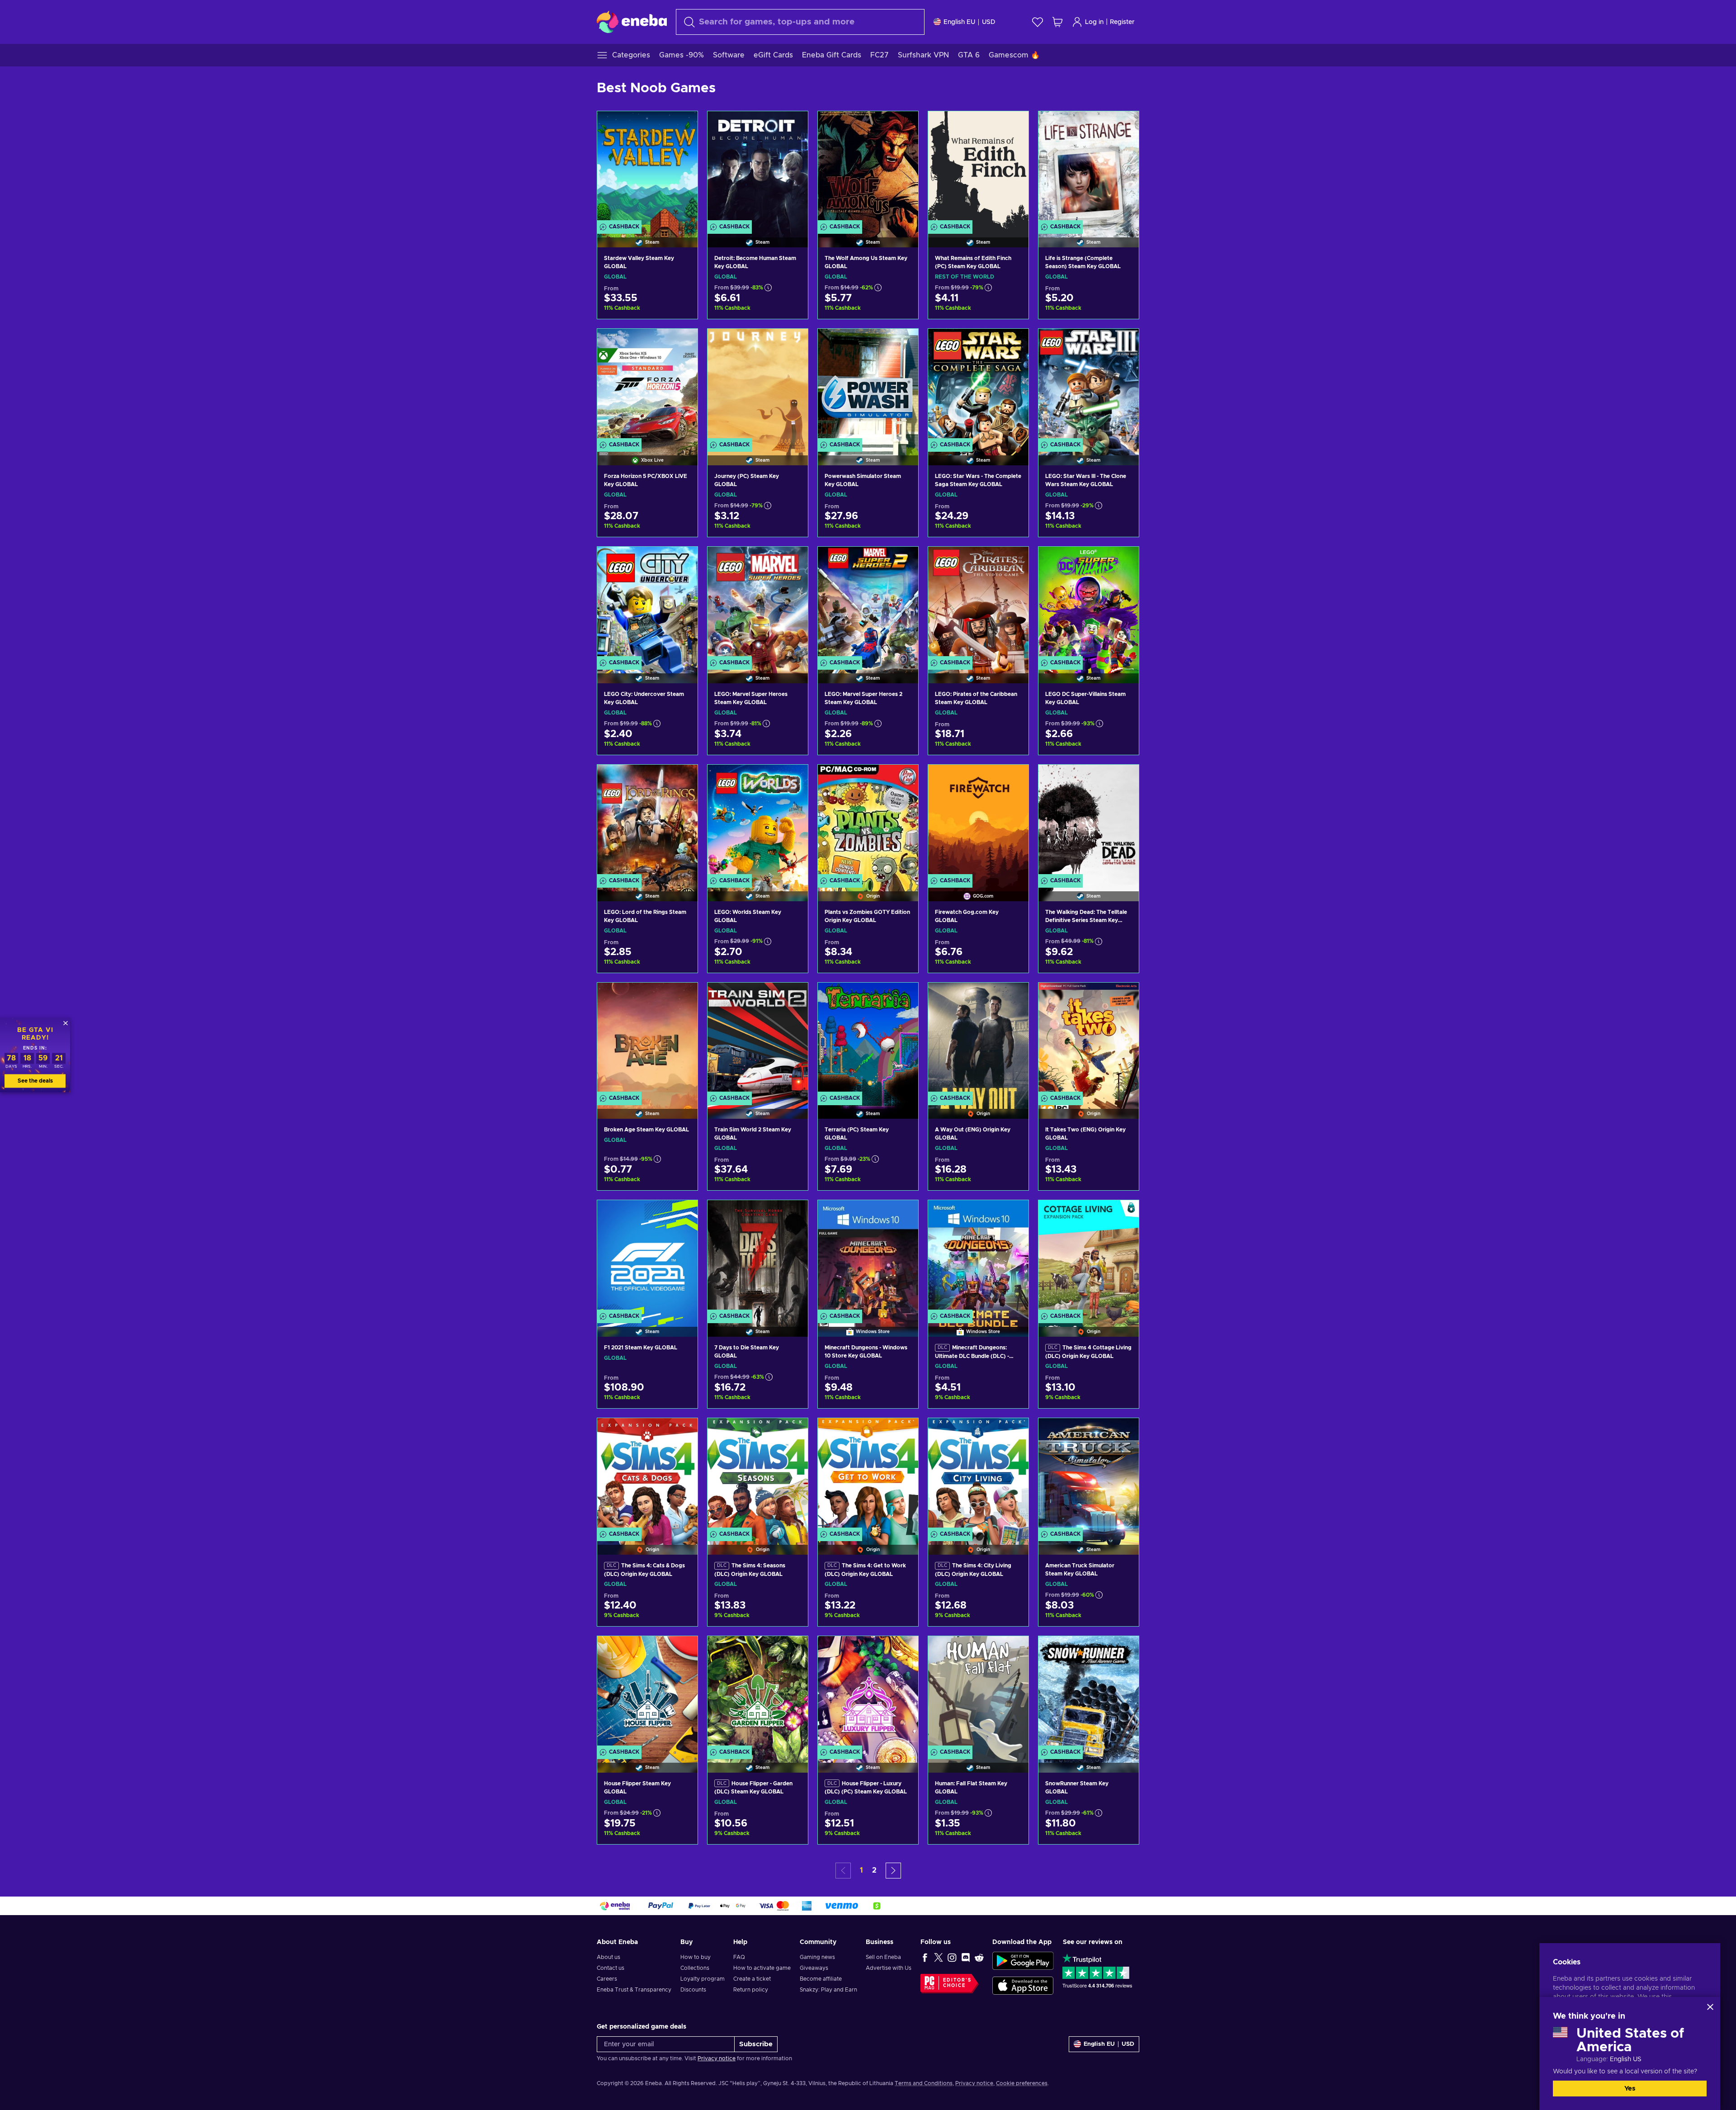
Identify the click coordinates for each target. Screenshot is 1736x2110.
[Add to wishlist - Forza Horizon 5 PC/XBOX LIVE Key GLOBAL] (682, 343)
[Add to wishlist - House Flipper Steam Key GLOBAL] (682, 1651)
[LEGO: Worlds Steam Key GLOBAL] (758, 821)
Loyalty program (703, 1979)
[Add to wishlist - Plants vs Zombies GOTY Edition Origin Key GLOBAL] (903, 779)
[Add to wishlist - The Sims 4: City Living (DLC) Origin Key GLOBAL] (1013, 1433)
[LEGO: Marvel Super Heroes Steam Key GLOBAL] (758, 603)
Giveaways (814, 1968)
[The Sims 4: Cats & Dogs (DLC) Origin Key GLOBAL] (647, 1475)
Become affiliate (821, 1979)
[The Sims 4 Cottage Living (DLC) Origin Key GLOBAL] (1089, 1257)
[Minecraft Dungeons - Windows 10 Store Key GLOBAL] (868, 1257)
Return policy (751, 1990)
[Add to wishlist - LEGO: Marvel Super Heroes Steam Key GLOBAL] (793, 561)
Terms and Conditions (924, 2083)
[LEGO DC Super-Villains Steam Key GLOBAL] (1089, 603)
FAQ (739, 1957)
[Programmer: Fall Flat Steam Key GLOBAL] (978, 1693)
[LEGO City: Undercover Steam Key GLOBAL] (647, 603)
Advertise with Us (889, 1968)
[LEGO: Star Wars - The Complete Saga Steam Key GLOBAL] (978, 386)
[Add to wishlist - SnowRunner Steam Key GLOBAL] (1123, 1651)
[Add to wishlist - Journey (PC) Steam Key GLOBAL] (793, 343)
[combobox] (800, 22)
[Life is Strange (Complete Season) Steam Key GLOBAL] (1089, 168)
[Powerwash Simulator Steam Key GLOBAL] (868, 386)
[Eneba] (632, 22)
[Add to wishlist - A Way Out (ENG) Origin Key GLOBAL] (1013, 997)
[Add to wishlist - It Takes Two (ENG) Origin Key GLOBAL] (1123, 997)
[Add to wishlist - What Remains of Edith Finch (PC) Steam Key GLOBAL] (1013, 126)
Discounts (693, 1990)
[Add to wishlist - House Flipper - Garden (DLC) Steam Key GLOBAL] (793, 1651)
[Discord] (966, 1957)
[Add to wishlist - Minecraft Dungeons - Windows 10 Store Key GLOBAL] (903, 1215)
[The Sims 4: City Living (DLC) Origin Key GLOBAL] (978, 1475)
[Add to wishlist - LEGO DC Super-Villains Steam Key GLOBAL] (1123, 561)
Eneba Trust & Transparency (634, 1990)
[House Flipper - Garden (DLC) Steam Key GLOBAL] (758, 1693)
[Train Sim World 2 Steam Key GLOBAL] (758, 1039)
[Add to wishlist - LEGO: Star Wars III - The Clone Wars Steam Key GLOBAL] (1123, 343)
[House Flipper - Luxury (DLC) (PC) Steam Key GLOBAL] (868, 1693)
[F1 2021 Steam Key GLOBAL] (647, 1257)
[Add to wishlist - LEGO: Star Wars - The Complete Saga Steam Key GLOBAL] (1013, 343)
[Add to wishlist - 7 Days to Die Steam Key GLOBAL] (793, 1215)
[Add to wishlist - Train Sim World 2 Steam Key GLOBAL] (793, 997)
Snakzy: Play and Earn (828, 1990)
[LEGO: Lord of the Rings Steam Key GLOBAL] (647, 821)
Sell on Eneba (883, 1957)
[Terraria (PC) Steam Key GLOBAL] (868, 1039)
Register (1122, 22)
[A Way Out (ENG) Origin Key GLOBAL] (978, 1039)
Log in (1094, 22)
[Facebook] (925, 1957)
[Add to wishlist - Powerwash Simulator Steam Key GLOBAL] (903, 343)
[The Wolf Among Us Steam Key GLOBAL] (868, 168)
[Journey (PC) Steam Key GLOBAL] (758, 386)
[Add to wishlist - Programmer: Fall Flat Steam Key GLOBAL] (1013, 1651)
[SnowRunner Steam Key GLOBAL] (1089, 1693)
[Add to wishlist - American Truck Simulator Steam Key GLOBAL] (1123, 1433)
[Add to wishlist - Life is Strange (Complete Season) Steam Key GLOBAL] (1123, 126)
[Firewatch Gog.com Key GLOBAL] (978, 821)
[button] (893, 1871)
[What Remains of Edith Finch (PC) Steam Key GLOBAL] (978, 168)
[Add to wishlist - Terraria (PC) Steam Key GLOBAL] (903, 997)
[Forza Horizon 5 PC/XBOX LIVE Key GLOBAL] (647, 386)
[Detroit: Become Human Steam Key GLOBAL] (758, 168)
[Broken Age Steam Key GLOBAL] (647, 1039)
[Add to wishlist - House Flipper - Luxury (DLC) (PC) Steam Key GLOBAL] (903, 1651)
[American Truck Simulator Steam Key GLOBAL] (1089, 1475)
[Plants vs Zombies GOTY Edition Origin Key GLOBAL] (868, 821)
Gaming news (817, 1957)
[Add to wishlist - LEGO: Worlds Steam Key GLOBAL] (793, 779)
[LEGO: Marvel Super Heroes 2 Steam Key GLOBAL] (868, 603)
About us (609, 1957)
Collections (695, 1968)
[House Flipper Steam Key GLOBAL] (647, 1693)
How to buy (696, 1957)
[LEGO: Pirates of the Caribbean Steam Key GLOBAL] (978, 603)
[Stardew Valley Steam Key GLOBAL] (647, 168)
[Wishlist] (1038, 22)
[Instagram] (952, 1957)
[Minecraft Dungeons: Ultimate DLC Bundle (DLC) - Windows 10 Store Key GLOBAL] (978, 1257)
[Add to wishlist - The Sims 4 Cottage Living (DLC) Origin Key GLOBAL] (1123, 1215)
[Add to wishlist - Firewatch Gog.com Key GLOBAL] (1013, 779)
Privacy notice (717, 2058)
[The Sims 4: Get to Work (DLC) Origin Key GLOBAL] (868, 1475)
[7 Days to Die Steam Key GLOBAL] (758, 1257)
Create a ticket (752, 1979)
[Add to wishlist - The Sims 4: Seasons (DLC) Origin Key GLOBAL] (793, 1433)
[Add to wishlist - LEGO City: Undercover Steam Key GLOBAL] (682, 561)
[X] (939, 1957)
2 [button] (874, 1870)
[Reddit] (979, 1957)
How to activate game (762, 1968)
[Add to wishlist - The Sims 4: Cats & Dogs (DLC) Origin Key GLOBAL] (682, 1433)
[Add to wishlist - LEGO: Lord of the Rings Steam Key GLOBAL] (682, 779)
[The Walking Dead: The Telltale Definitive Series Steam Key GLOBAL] (1089, 821)
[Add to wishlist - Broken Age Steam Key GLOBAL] (682, 997)
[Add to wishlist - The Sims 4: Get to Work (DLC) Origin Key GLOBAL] (903, 1433)
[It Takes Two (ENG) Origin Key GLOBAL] (1089, 1039)
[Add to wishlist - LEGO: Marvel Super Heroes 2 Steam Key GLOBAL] (903, 561)
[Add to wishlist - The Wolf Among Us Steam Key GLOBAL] (903, 126)
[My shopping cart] (1057, 22)
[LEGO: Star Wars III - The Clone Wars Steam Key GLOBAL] (1089, 386)
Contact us (611, 1968)
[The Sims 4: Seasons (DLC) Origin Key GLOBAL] (758, 1475)
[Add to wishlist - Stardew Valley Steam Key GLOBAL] (682, 126)
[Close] (1710, 2007)
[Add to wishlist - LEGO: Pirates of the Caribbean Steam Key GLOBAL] (1013, 561)
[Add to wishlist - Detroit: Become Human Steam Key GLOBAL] (793, 126)
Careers (607, 1979)
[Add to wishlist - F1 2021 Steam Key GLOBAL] (682, 1215)
